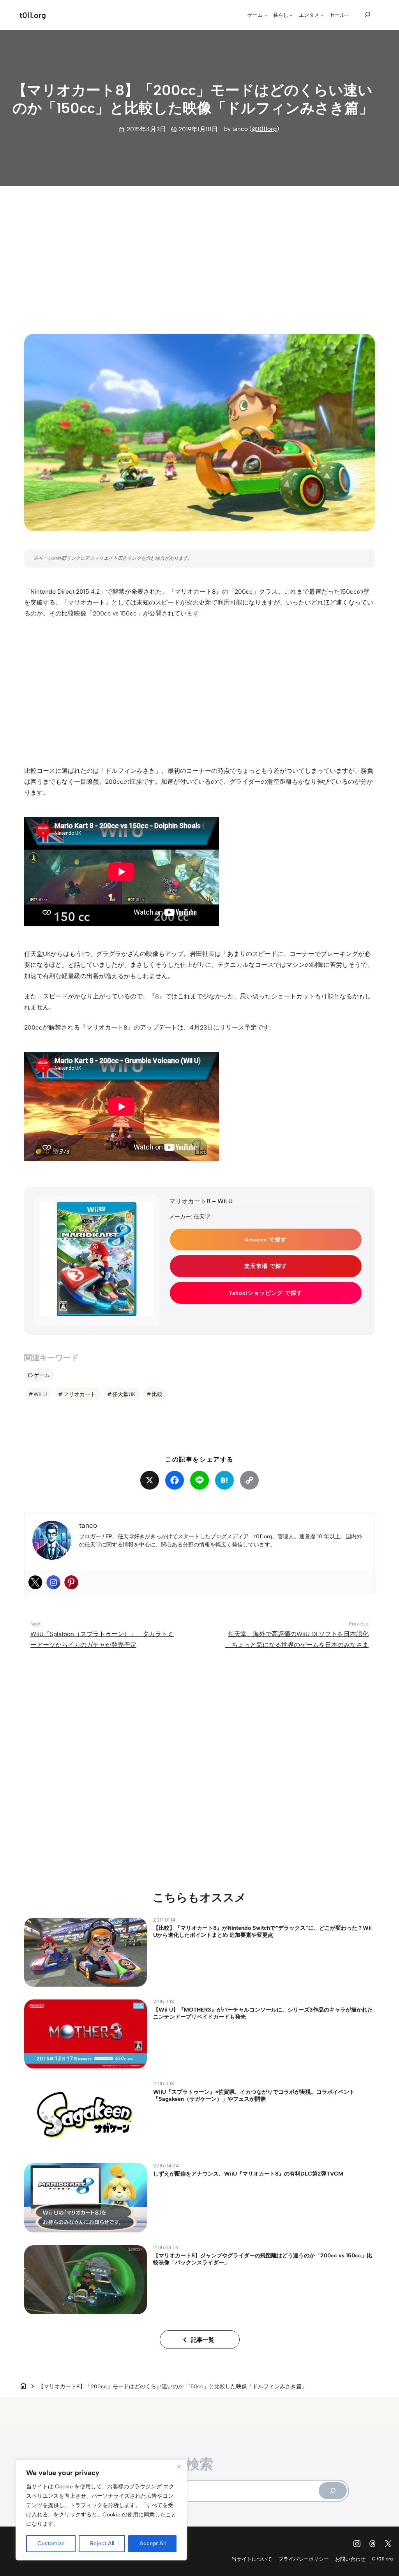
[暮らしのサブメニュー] (291, 15)
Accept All (153, 2543)
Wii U (40, 1394)
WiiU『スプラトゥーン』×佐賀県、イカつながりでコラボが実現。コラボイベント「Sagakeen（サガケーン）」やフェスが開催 (254, 2095)
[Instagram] (53, 1582)
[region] (101, 2510)
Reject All (102, 2543)
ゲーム (42, 1375)
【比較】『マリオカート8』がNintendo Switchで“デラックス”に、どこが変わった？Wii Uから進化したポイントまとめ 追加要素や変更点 (262, 1931)
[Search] (333, 2491)
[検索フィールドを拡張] (367, 14)
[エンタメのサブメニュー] (322, 15)
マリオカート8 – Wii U (201, 1201)
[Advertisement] (199, 253)
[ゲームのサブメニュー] (266, 15)
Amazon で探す (266, 1240)
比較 (157, 1394)
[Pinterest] (71, 1582)
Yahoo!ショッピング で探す (266, 1293)
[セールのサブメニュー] (348, 15)
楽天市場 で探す (266, 1266)
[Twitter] (35, 1582)
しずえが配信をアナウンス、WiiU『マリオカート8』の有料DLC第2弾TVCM (248, 2174)
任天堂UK (124, 1394)
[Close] (179, 2467)
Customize (51, 2543)
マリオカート (79, 1394)
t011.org (33, 15)
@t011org (264, 129)
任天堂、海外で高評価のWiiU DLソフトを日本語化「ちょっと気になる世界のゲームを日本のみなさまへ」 (297, 1645)
